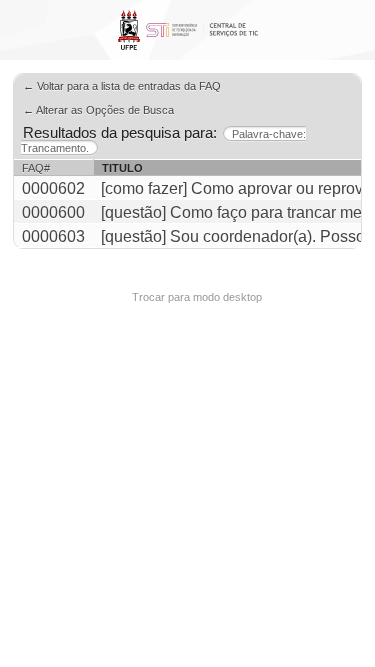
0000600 (53, 212)
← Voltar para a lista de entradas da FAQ (122, 86)
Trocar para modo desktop (197, 297)
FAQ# (36, 168)
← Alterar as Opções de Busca (98, 110)
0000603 (53, 236)
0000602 (53, 188)
